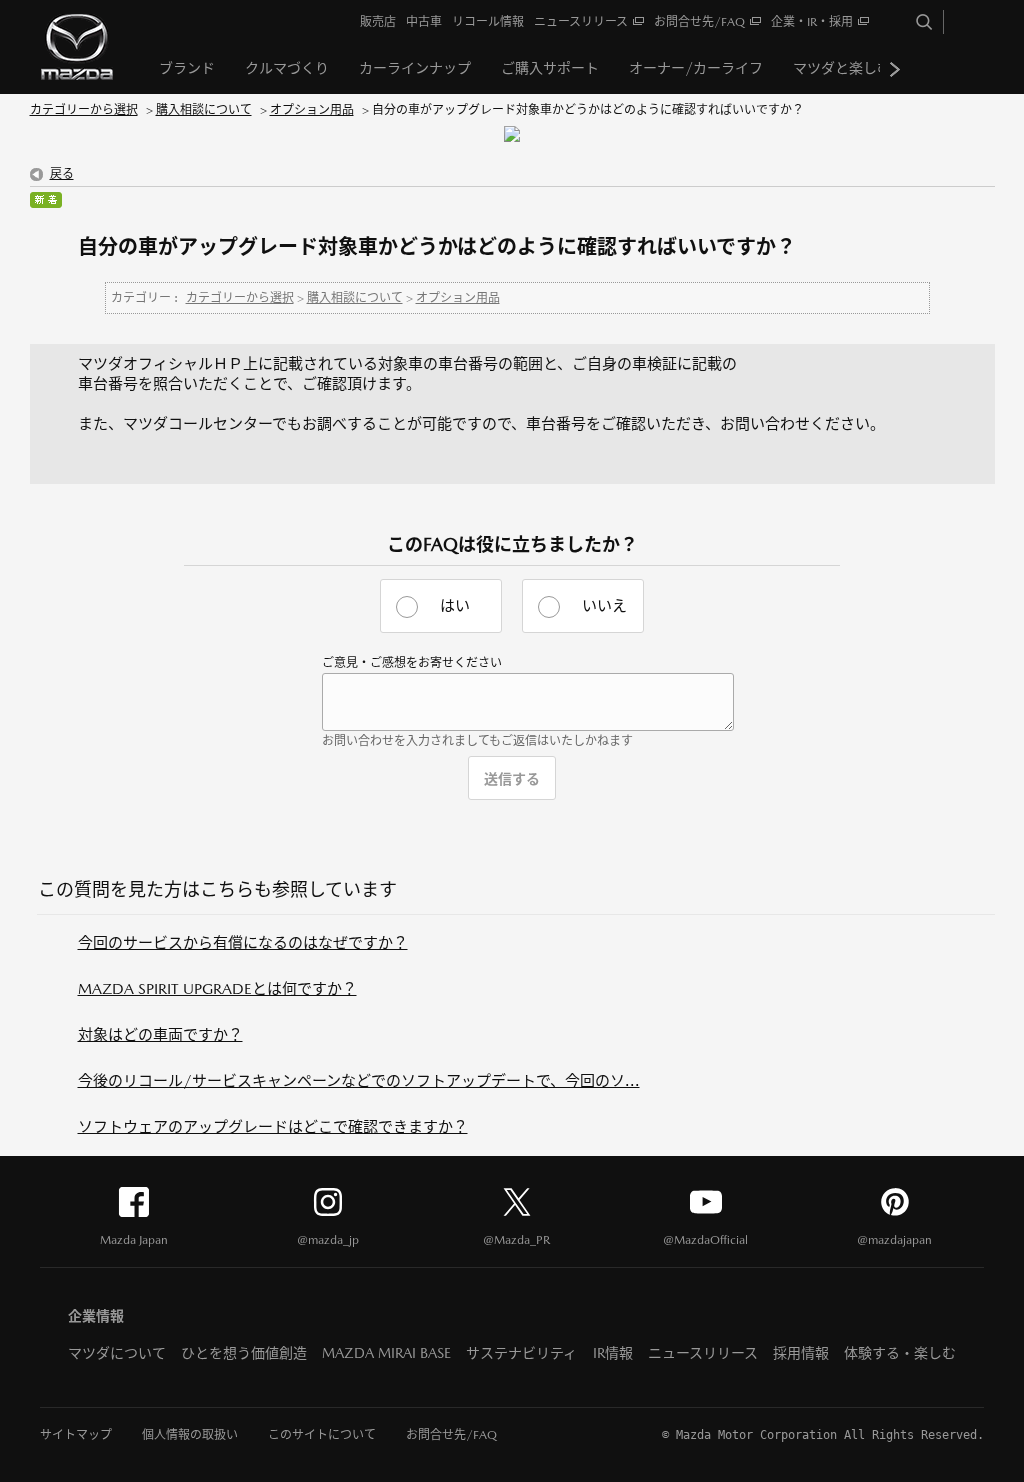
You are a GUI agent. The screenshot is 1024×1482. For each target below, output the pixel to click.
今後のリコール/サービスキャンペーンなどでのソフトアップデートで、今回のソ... (359, 1080)
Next (895, 69)
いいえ (604, 605)
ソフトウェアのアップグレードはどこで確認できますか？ (273, 1126)
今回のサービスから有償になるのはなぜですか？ (243, 942)
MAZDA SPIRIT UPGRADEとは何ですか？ (217, 988)
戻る (62, 174)
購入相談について (204, 110)
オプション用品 (312, 110)
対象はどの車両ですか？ (160, 1034)
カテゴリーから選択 (84, 110)
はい (455, 605)
